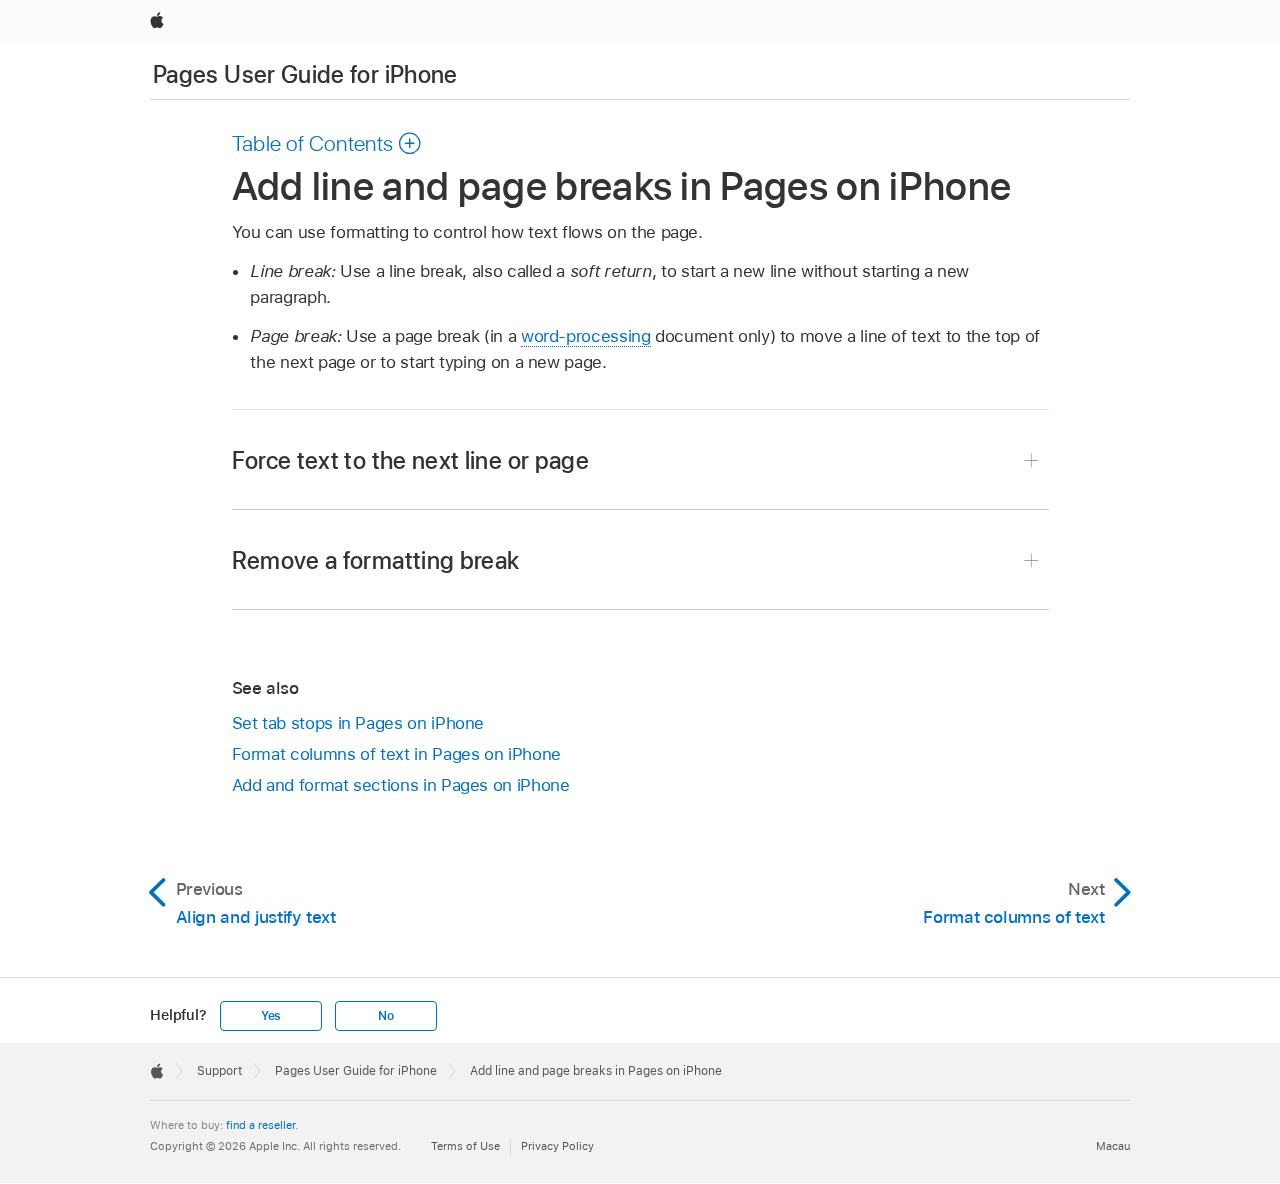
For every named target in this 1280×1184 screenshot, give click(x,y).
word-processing (586, 336)
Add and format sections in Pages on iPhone (401, 785)
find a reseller (260, 1125)
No (386, 1016)
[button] (327, 143)
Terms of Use (465, 1146)
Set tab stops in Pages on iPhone (358, 723)
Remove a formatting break (376, 560)
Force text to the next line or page (411, 460)
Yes (271, 1016)
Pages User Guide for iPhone (305, 74)
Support (219, 1071)
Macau (1113, 1146)
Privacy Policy (557, 1146)
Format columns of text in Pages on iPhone (396, 754)
